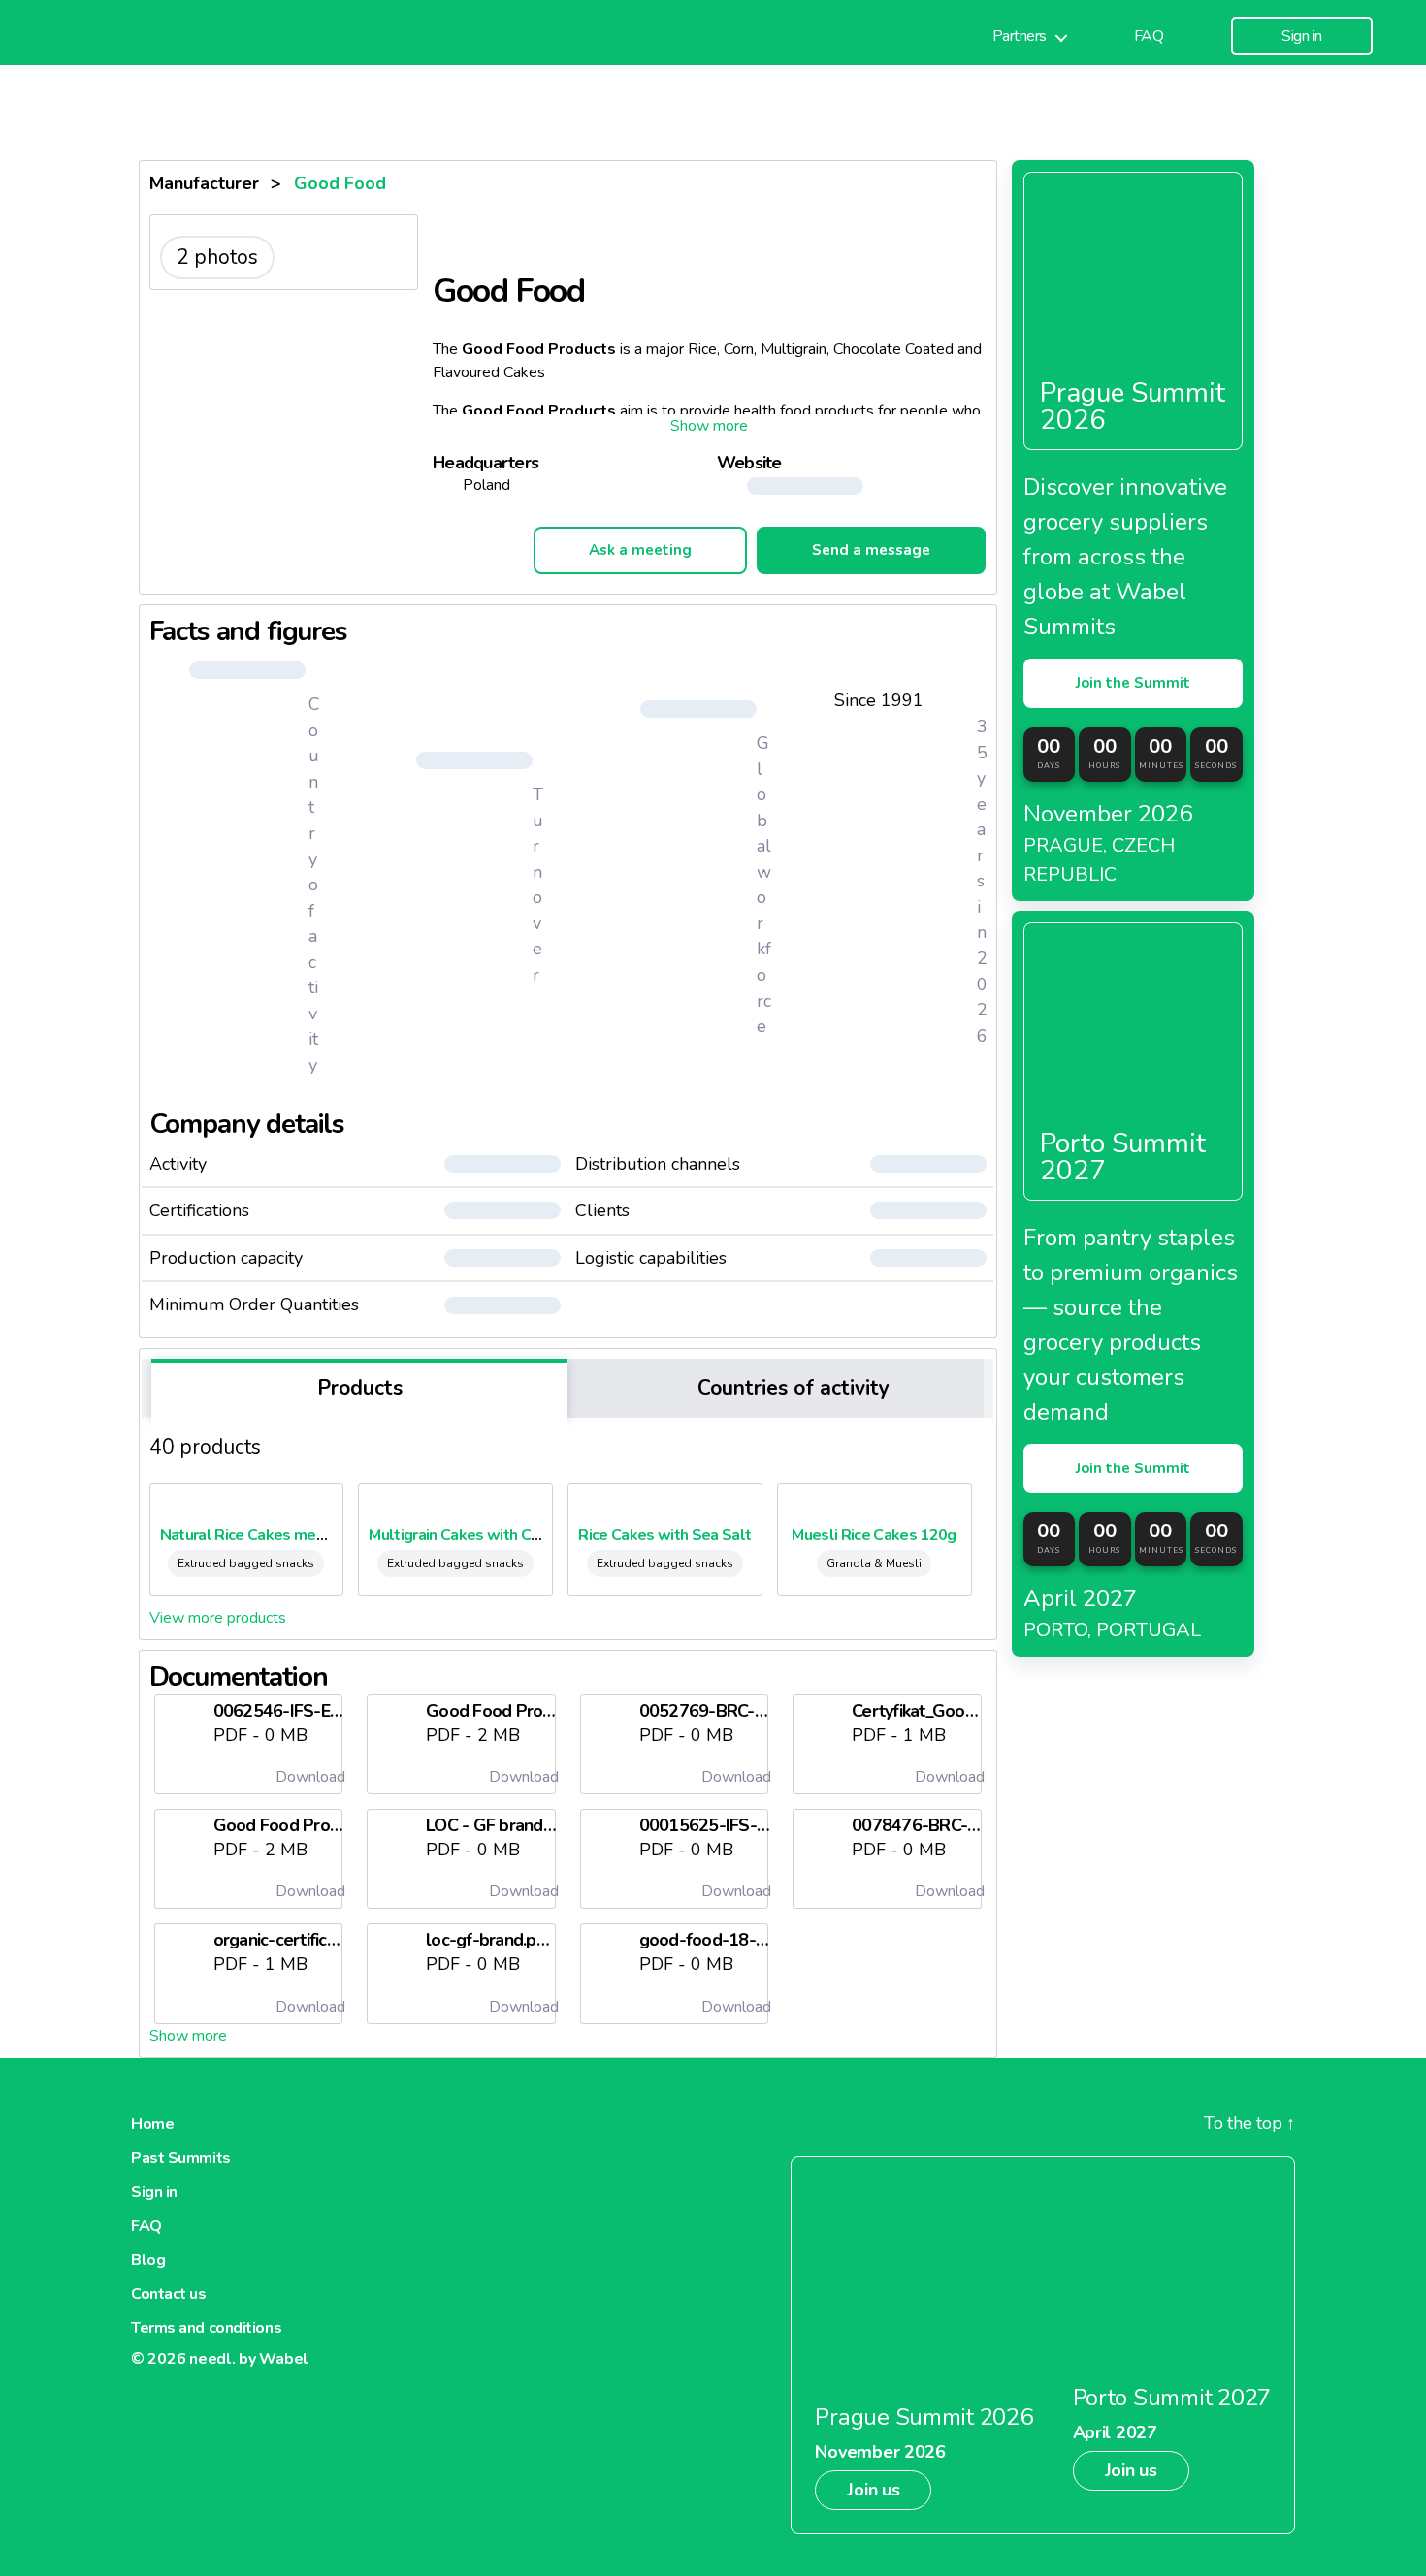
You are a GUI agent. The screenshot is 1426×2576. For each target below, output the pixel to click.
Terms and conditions (206, 2328)
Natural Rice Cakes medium (255, 1535)
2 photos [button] (217, 257)
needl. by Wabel (249, 2359)
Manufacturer (204, 183)
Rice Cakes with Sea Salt (664, 1535)
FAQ (1149, 36)
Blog (148, 2260)
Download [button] (308, 1777)
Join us (873, 2490)
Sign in (1302, 36)
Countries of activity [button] (791, 1388)
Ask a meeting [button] (640, 550)
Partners (1020, 36)
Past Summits (181, 2158)
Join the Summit (1133, 683)
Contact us (169, 2294)
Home (152, 2124)
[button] (709, 426)
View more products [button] (218, 1618)
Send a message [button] (871, 550)
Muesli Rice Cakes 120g (874, 1535)
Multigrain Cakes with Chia (459, 1535)
